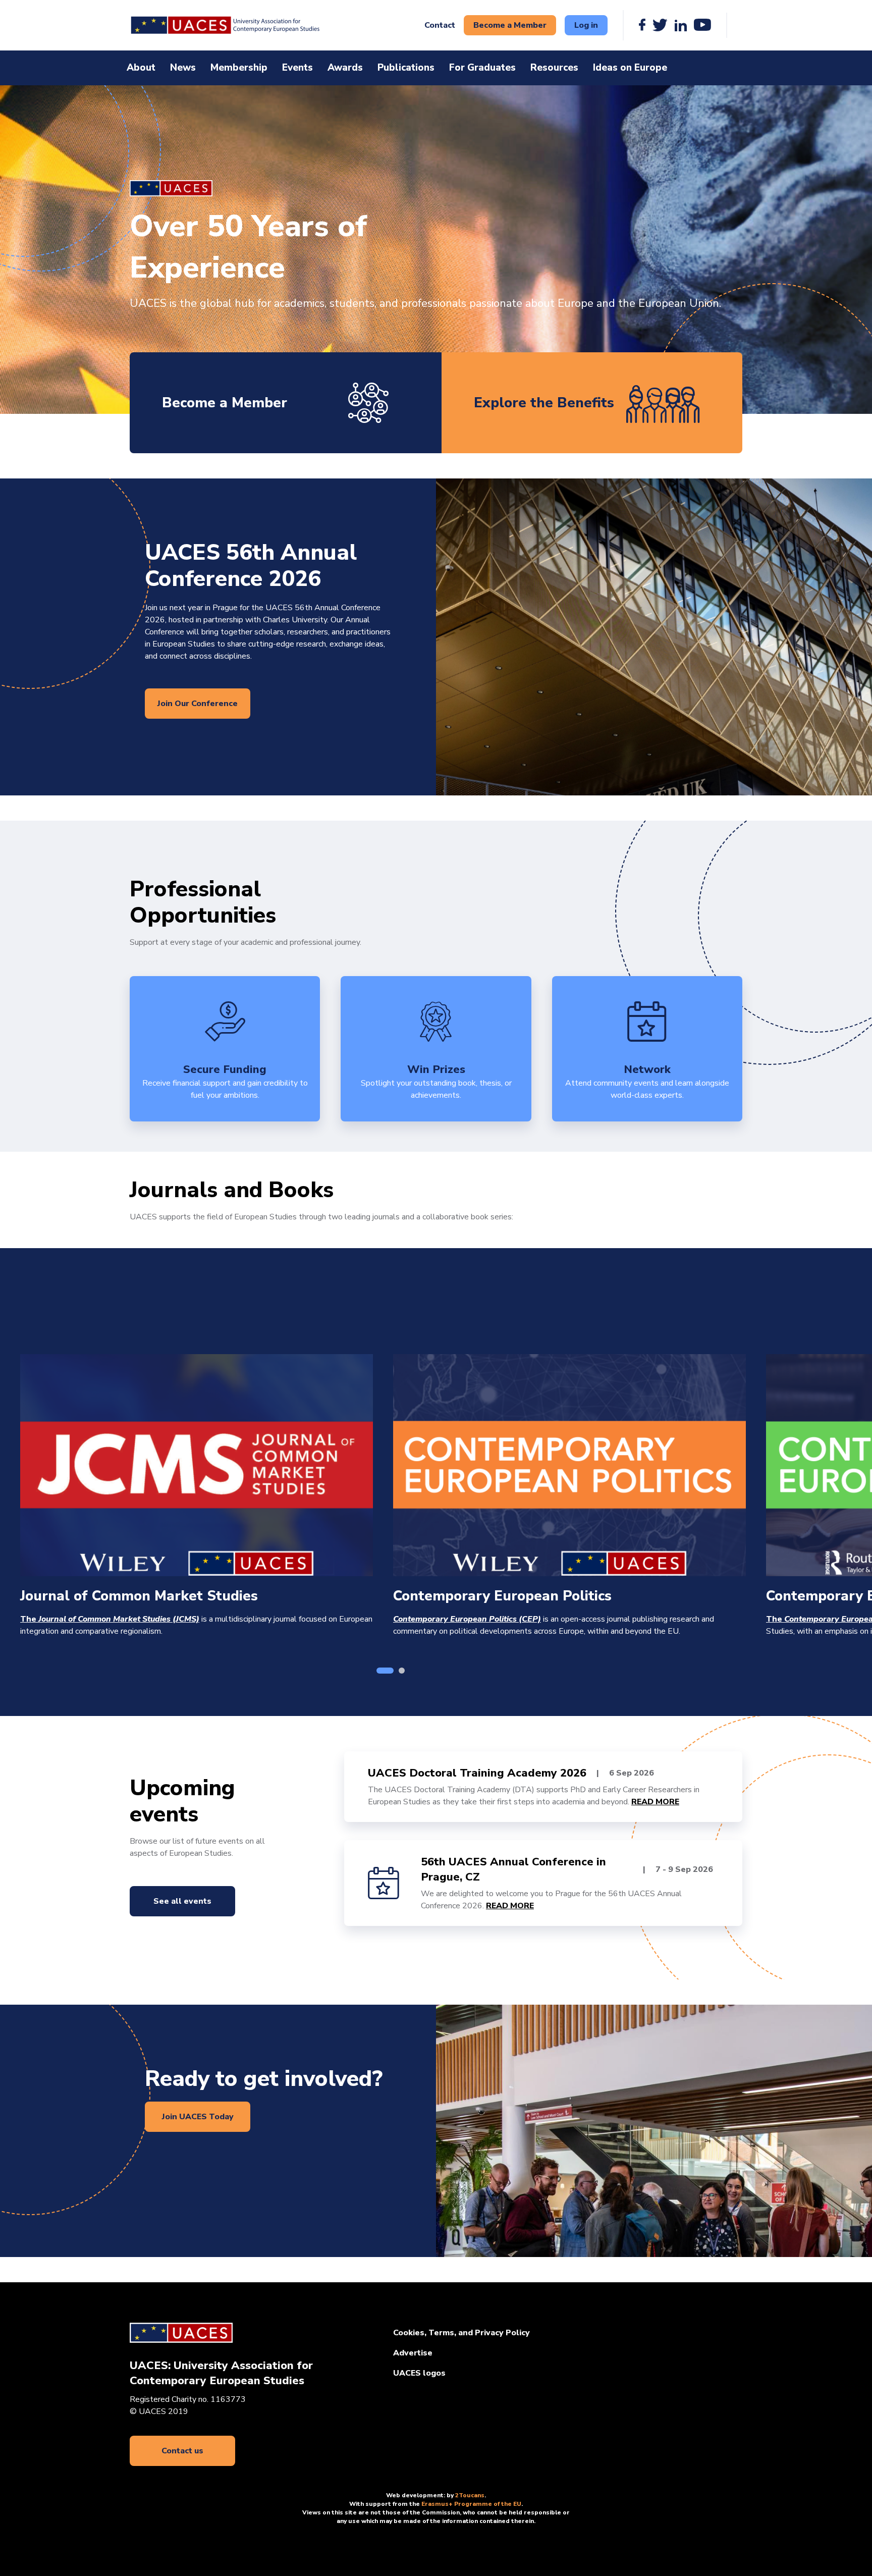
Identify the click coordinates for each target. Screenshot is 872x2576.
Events (297, 68)
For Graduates (482, 68)
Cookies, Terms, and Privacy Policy (461, 2333)
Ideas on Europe (630, 68)
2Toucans (470, 2495)
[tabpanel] (197, 1496)
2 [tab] (402, 1671)
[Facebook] (642, 25)
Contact (440, 25)
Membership (239, 68)
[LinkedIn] (681, 25)
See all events (182, 1901)
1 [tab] (385, 1671)
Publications (406, 68)
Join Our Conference (198, 704)
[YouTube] (702, 25)
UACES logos (419, 2373)
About (141, 68)
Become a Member (510, 25)
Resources (554, 68)
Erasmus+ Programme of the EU (471, 2504)
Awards (345, 68)
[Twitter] (660, 25)
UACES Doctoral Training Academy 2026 (477, 1773)
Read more (655, 1802)
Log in (586, 25)
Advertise (413, 2353)
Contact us (182, 2451)
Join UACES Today (198, 2117)
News (183, 68)
